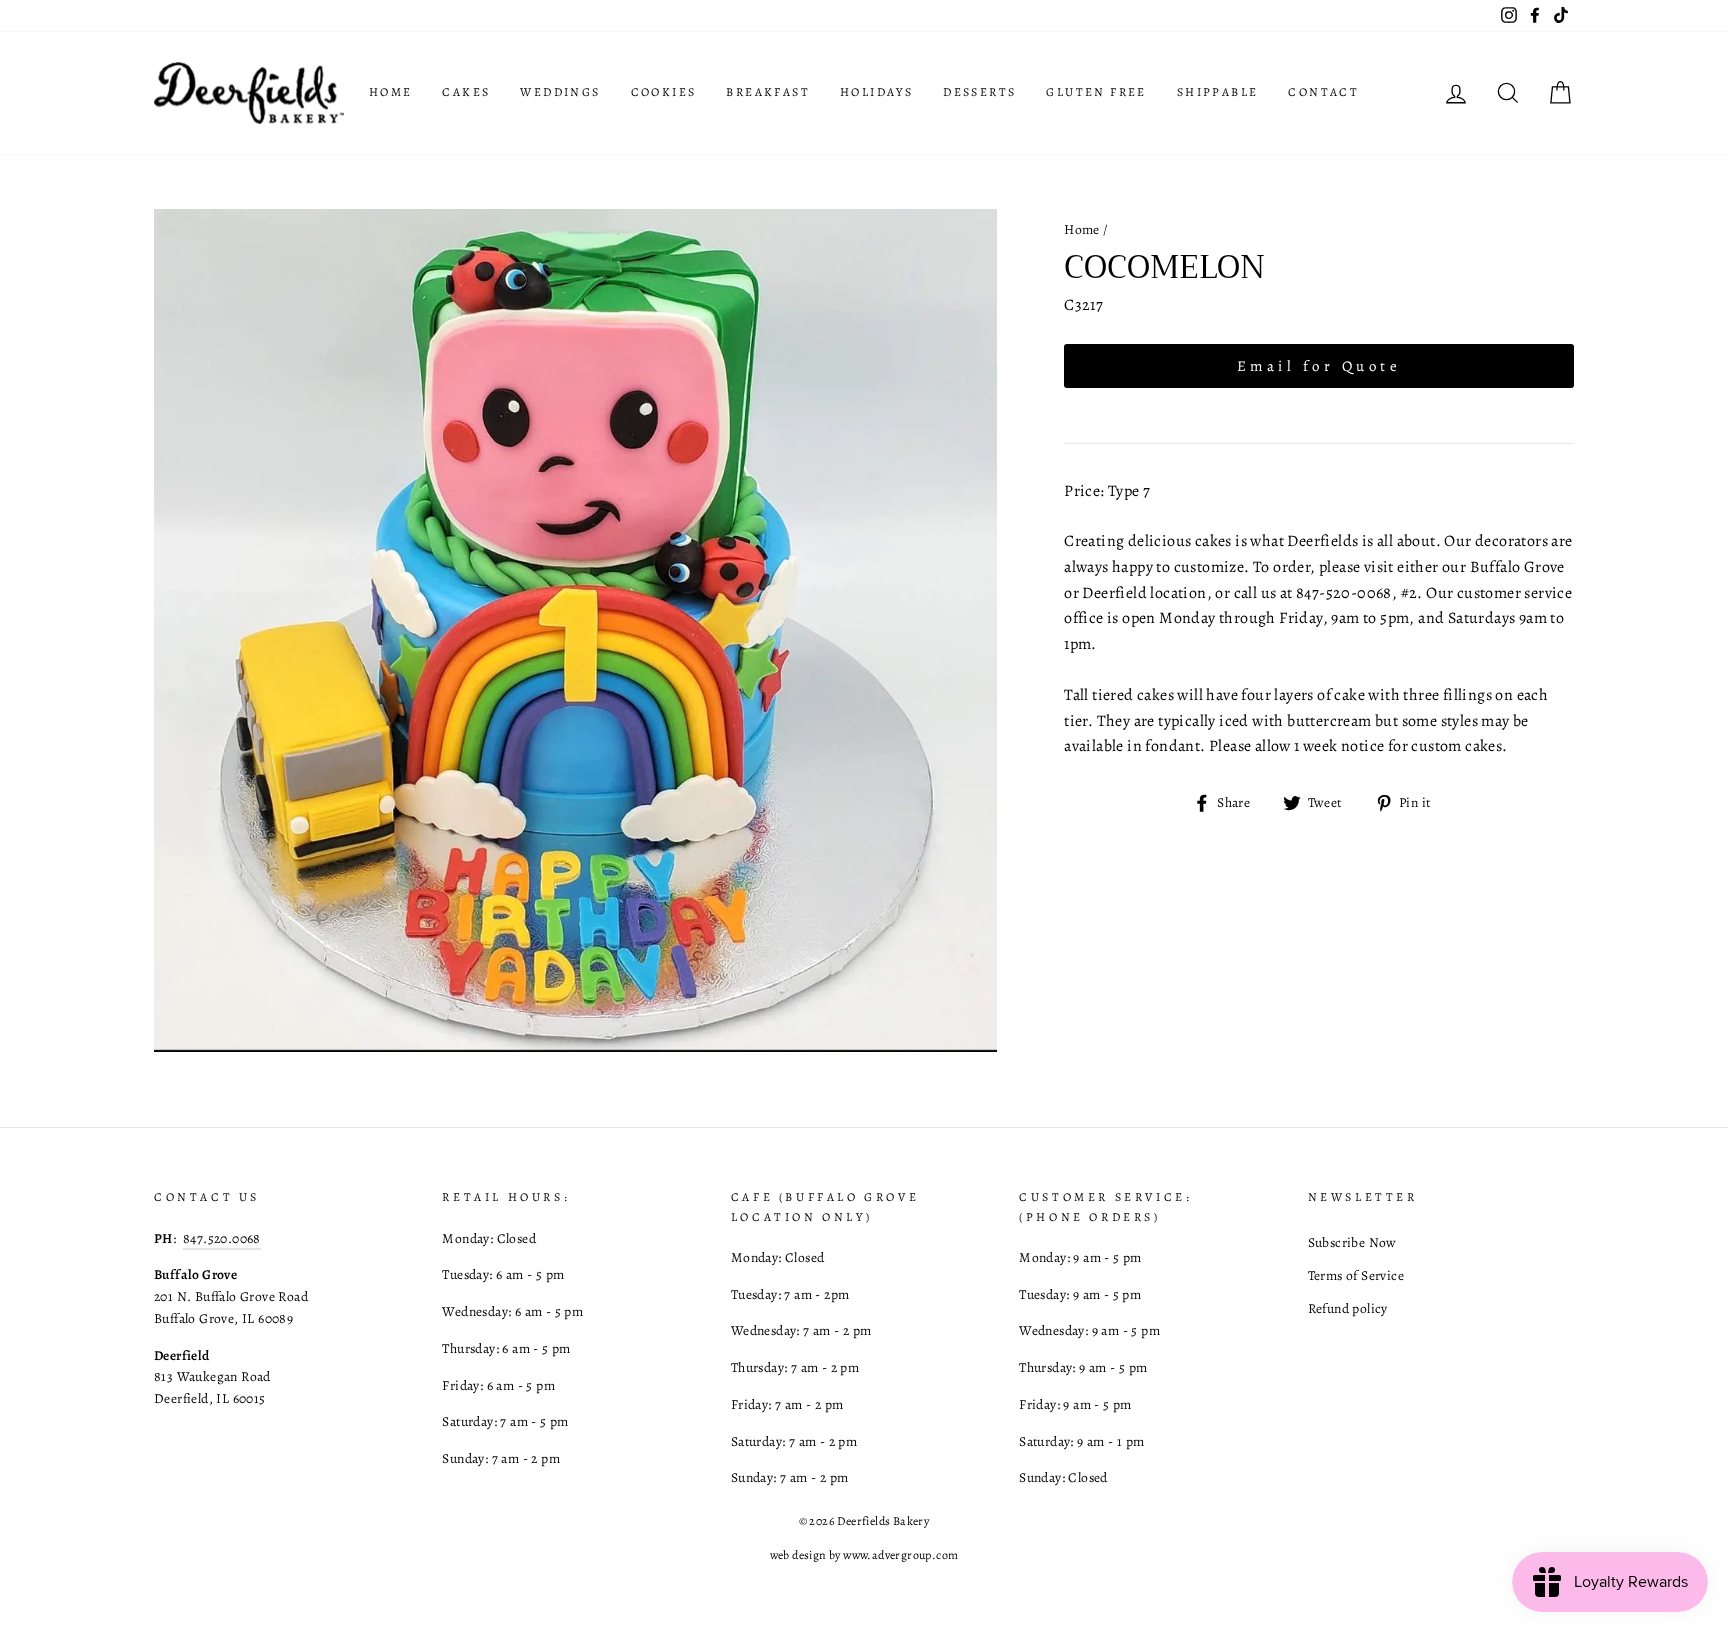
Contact (1323, 92)
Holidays (876, 92)
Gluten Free (1096, 92)
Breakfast (768, 92)
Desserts (979, 92)
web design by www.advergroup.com (864, 1555)
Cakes (466, 92)
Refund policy (1348, 1308)
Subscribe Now (1352, 1242)
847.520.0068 (222, 1238)
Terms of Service (1356, 1275)
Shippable (1218, 92)
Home (391, 92)
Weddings (560, 92)
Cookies (664, 92)
